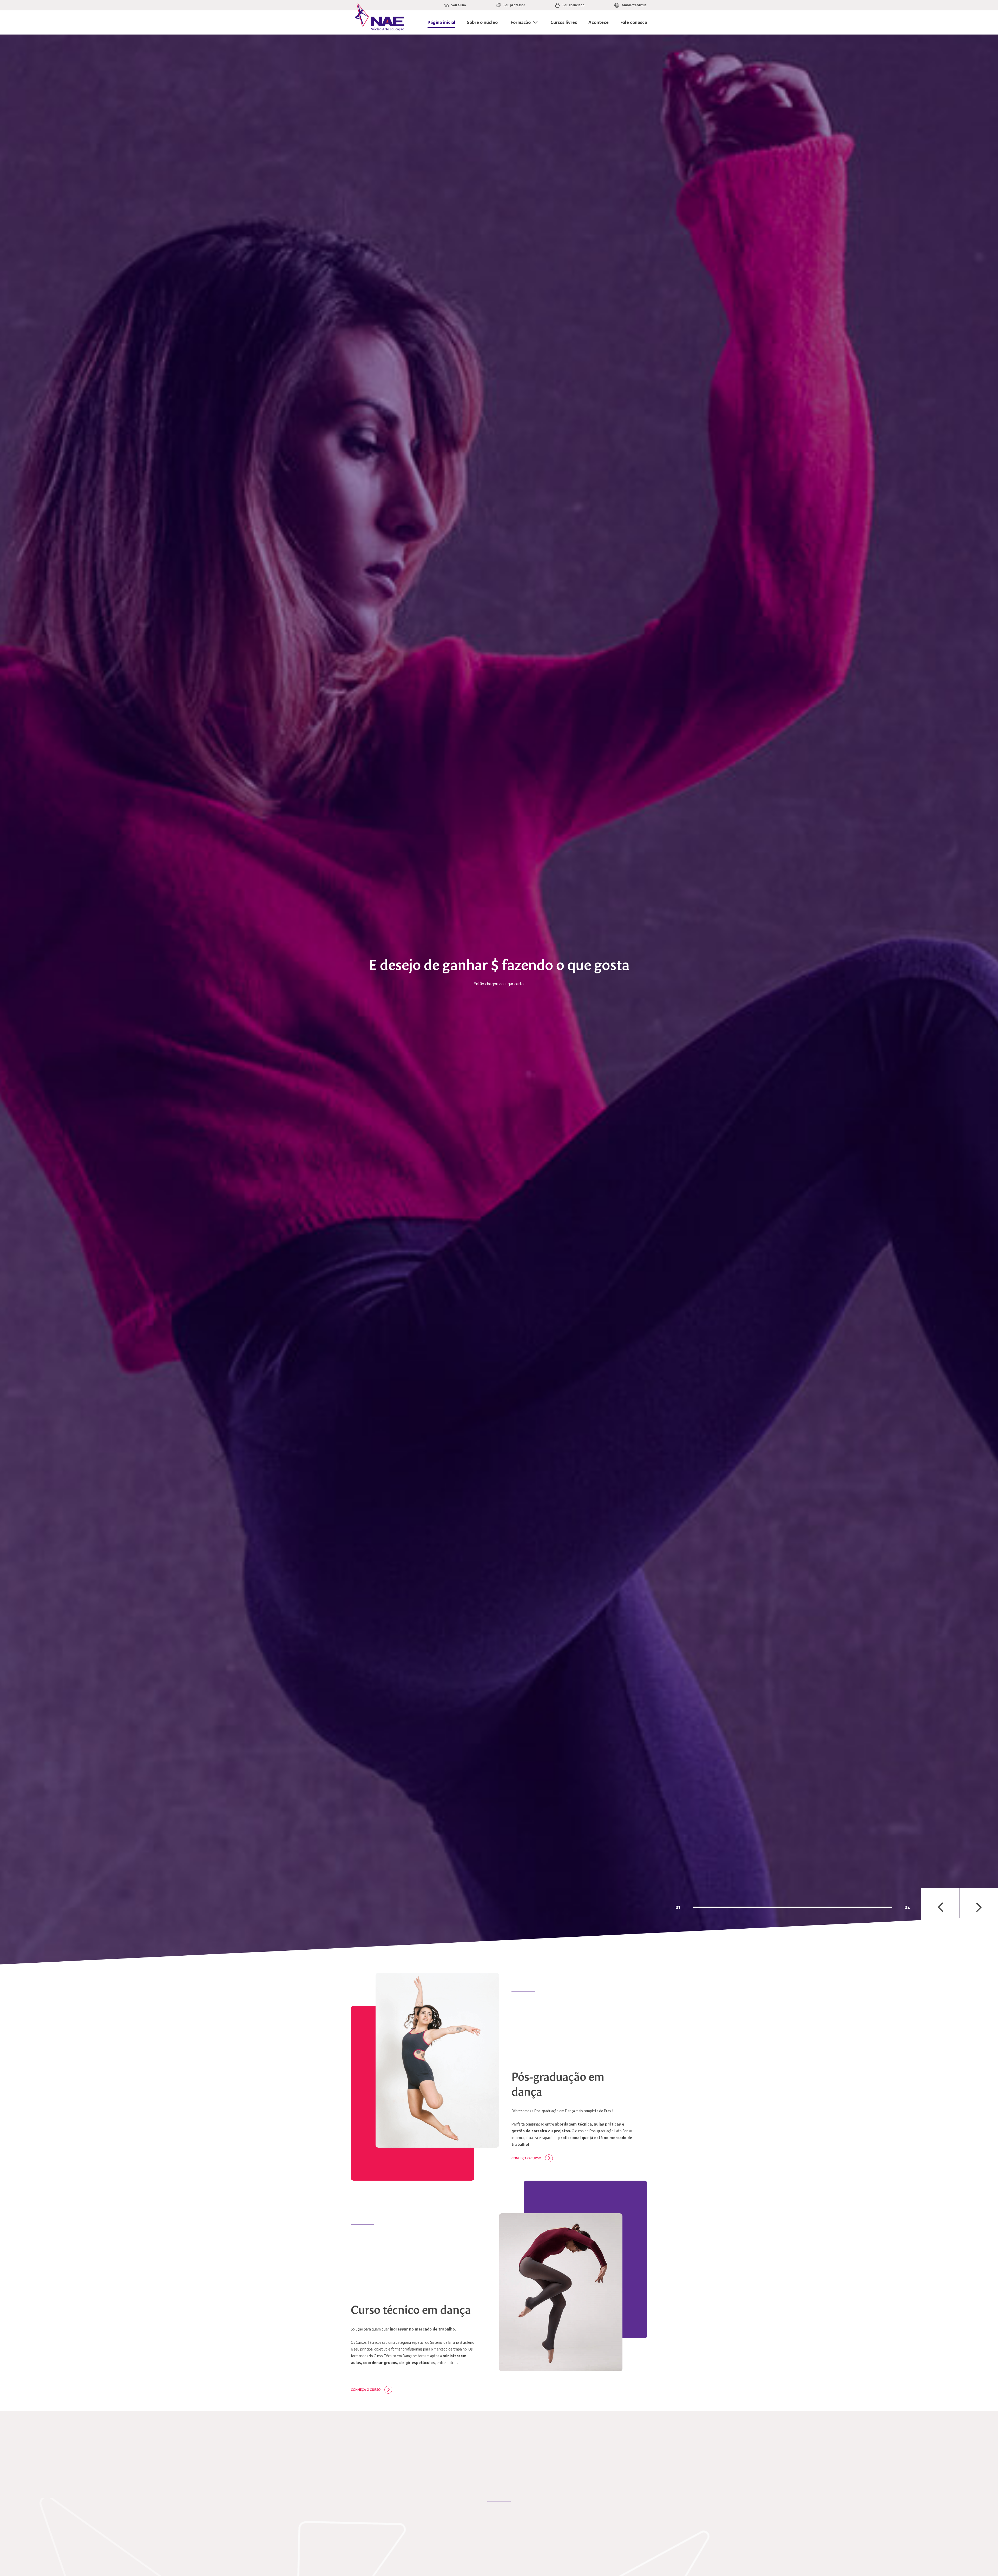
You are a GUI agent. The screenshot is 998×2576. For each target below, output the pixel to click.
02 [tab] (907, 1907)
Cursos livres (564, 22)
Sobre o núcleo (482, 22)
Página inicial (441, 22)
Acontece (599, 22)
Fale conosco (634, 22)
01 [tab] (678, 1907)
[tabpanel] (499, 1000)
